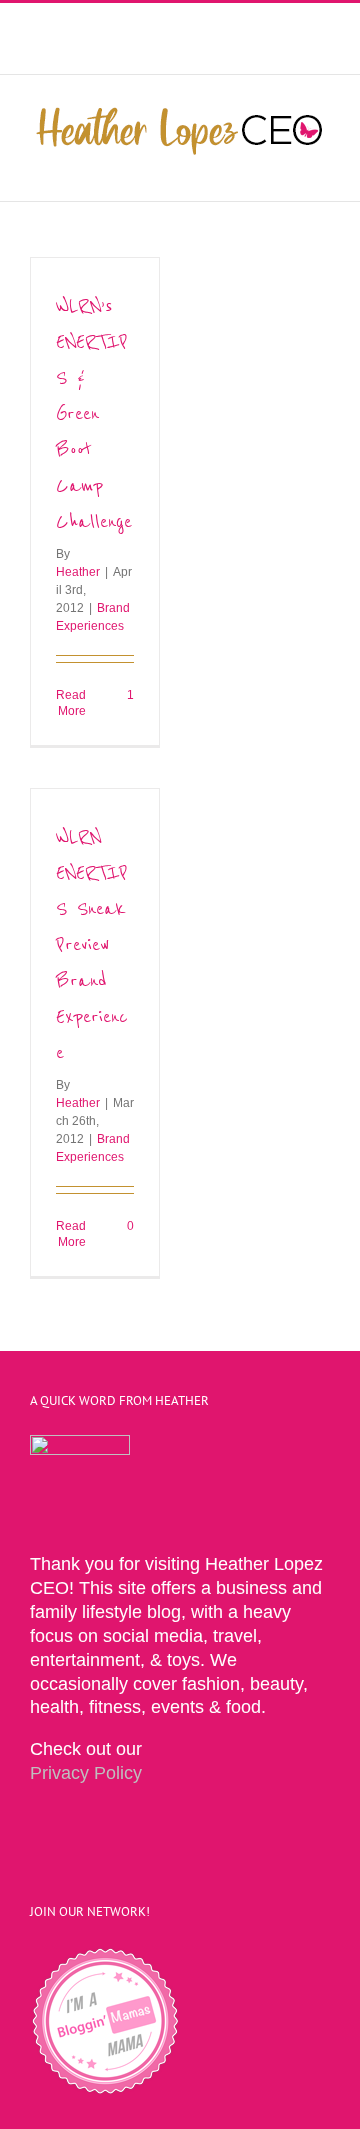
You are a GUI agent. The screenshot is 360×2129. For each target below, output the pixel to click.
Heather (78, 572)
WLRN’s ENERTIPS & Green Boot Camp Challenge (94, 413)
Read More (71, 703)
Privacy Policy (86, 1773)
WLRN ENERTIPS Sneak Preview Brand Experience (92, 944)
